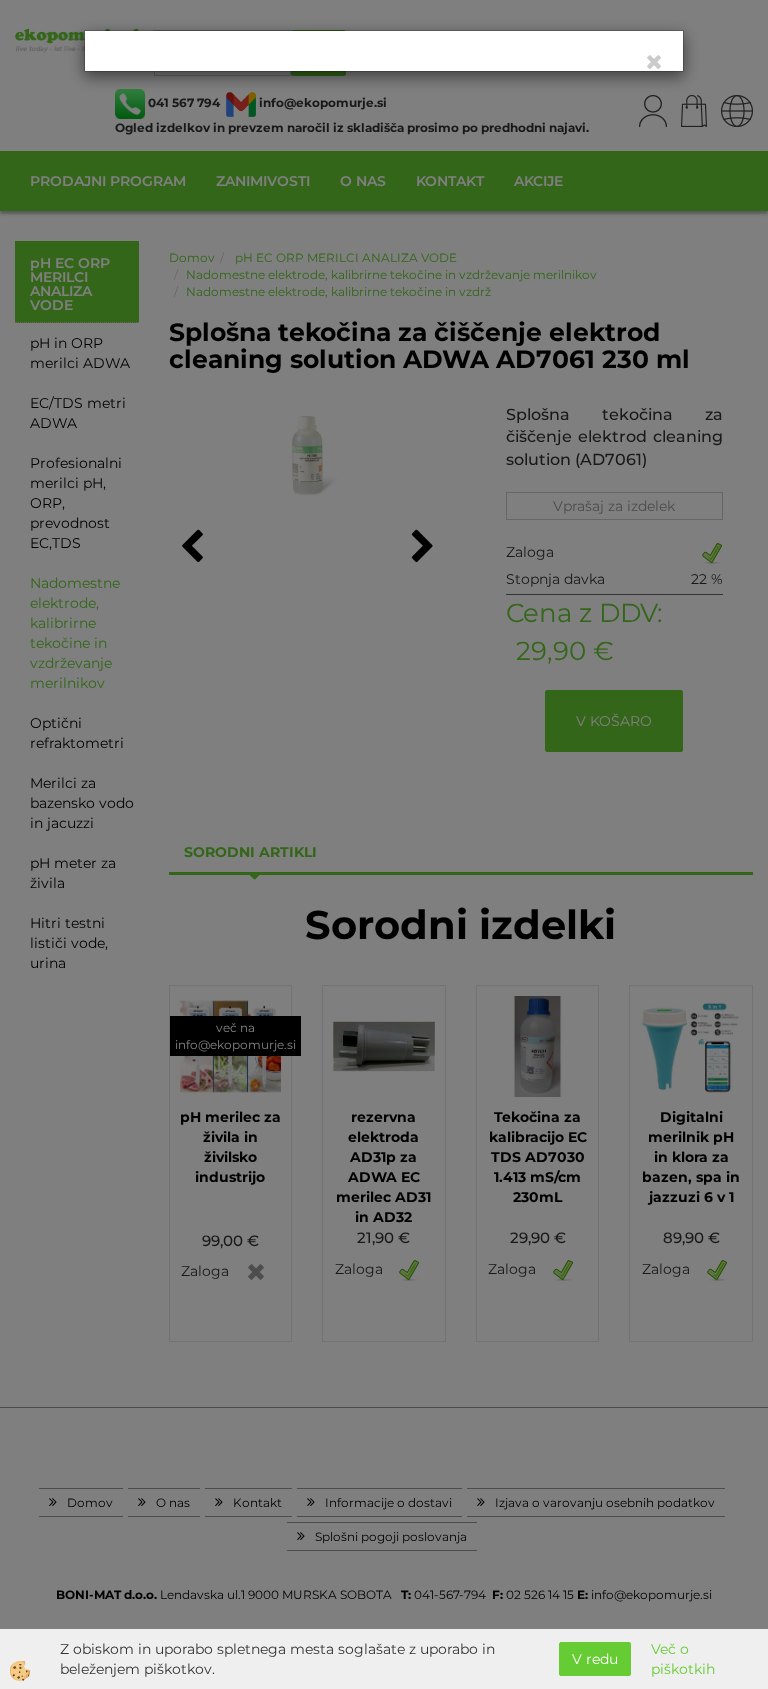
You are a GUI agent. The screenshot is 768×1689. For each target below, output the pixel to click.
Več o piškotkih (683, 1659)
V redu (595, 1659)
